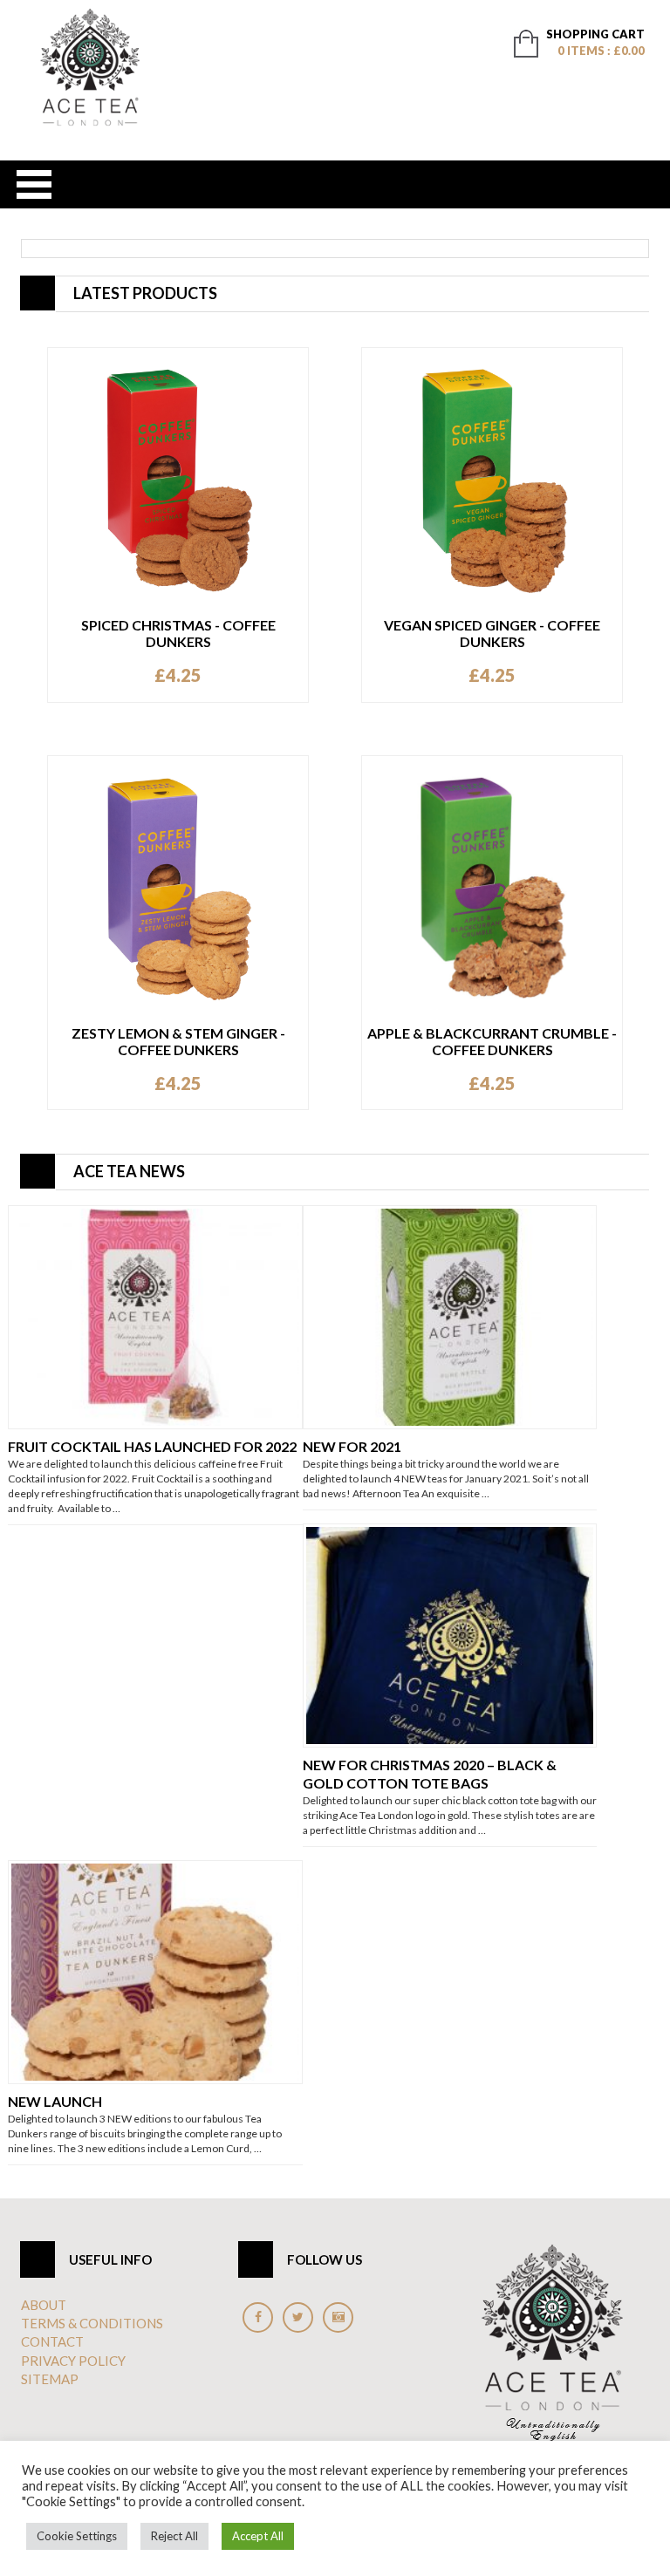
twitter (298, 2317)
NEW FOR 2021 (352, 1446)
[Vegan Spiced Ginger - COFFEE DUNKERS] (492, 476)
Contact (52, 2341)
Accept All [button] (258, 2536)
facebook (258, 2317)
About (44, 2305)
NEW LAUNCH (55, 2101)
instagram (338, 2317)
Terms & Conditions (92, 2323)
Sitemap (50, 2379)
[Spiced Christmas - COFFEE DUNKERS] (178, 476)
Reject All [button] (174, 2536)
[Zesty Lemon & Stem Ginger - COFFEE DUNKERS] (178, 884)
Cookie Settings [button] (77, 2536)
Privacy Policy (73, 2361)
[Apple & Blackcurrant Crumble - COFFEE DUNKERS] (492, 884)
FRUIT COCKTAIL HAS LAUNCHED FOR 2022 (152, 1446)
